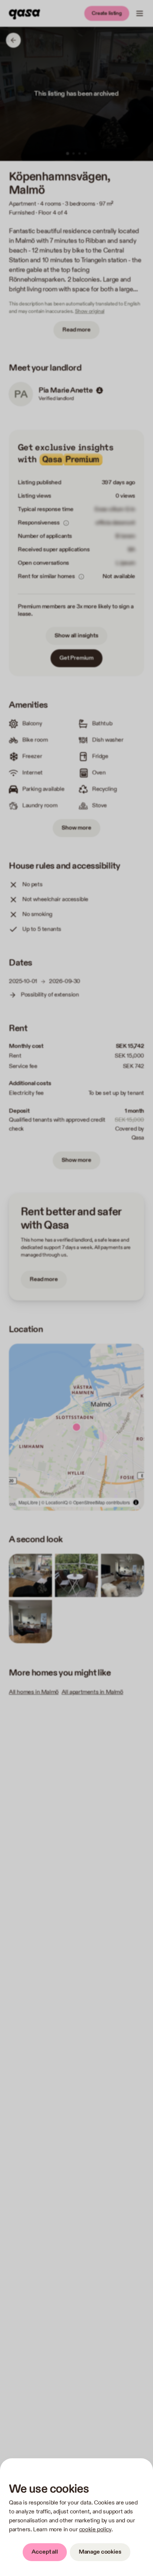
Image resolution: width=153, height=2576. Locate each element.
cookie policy (95, 2530)
